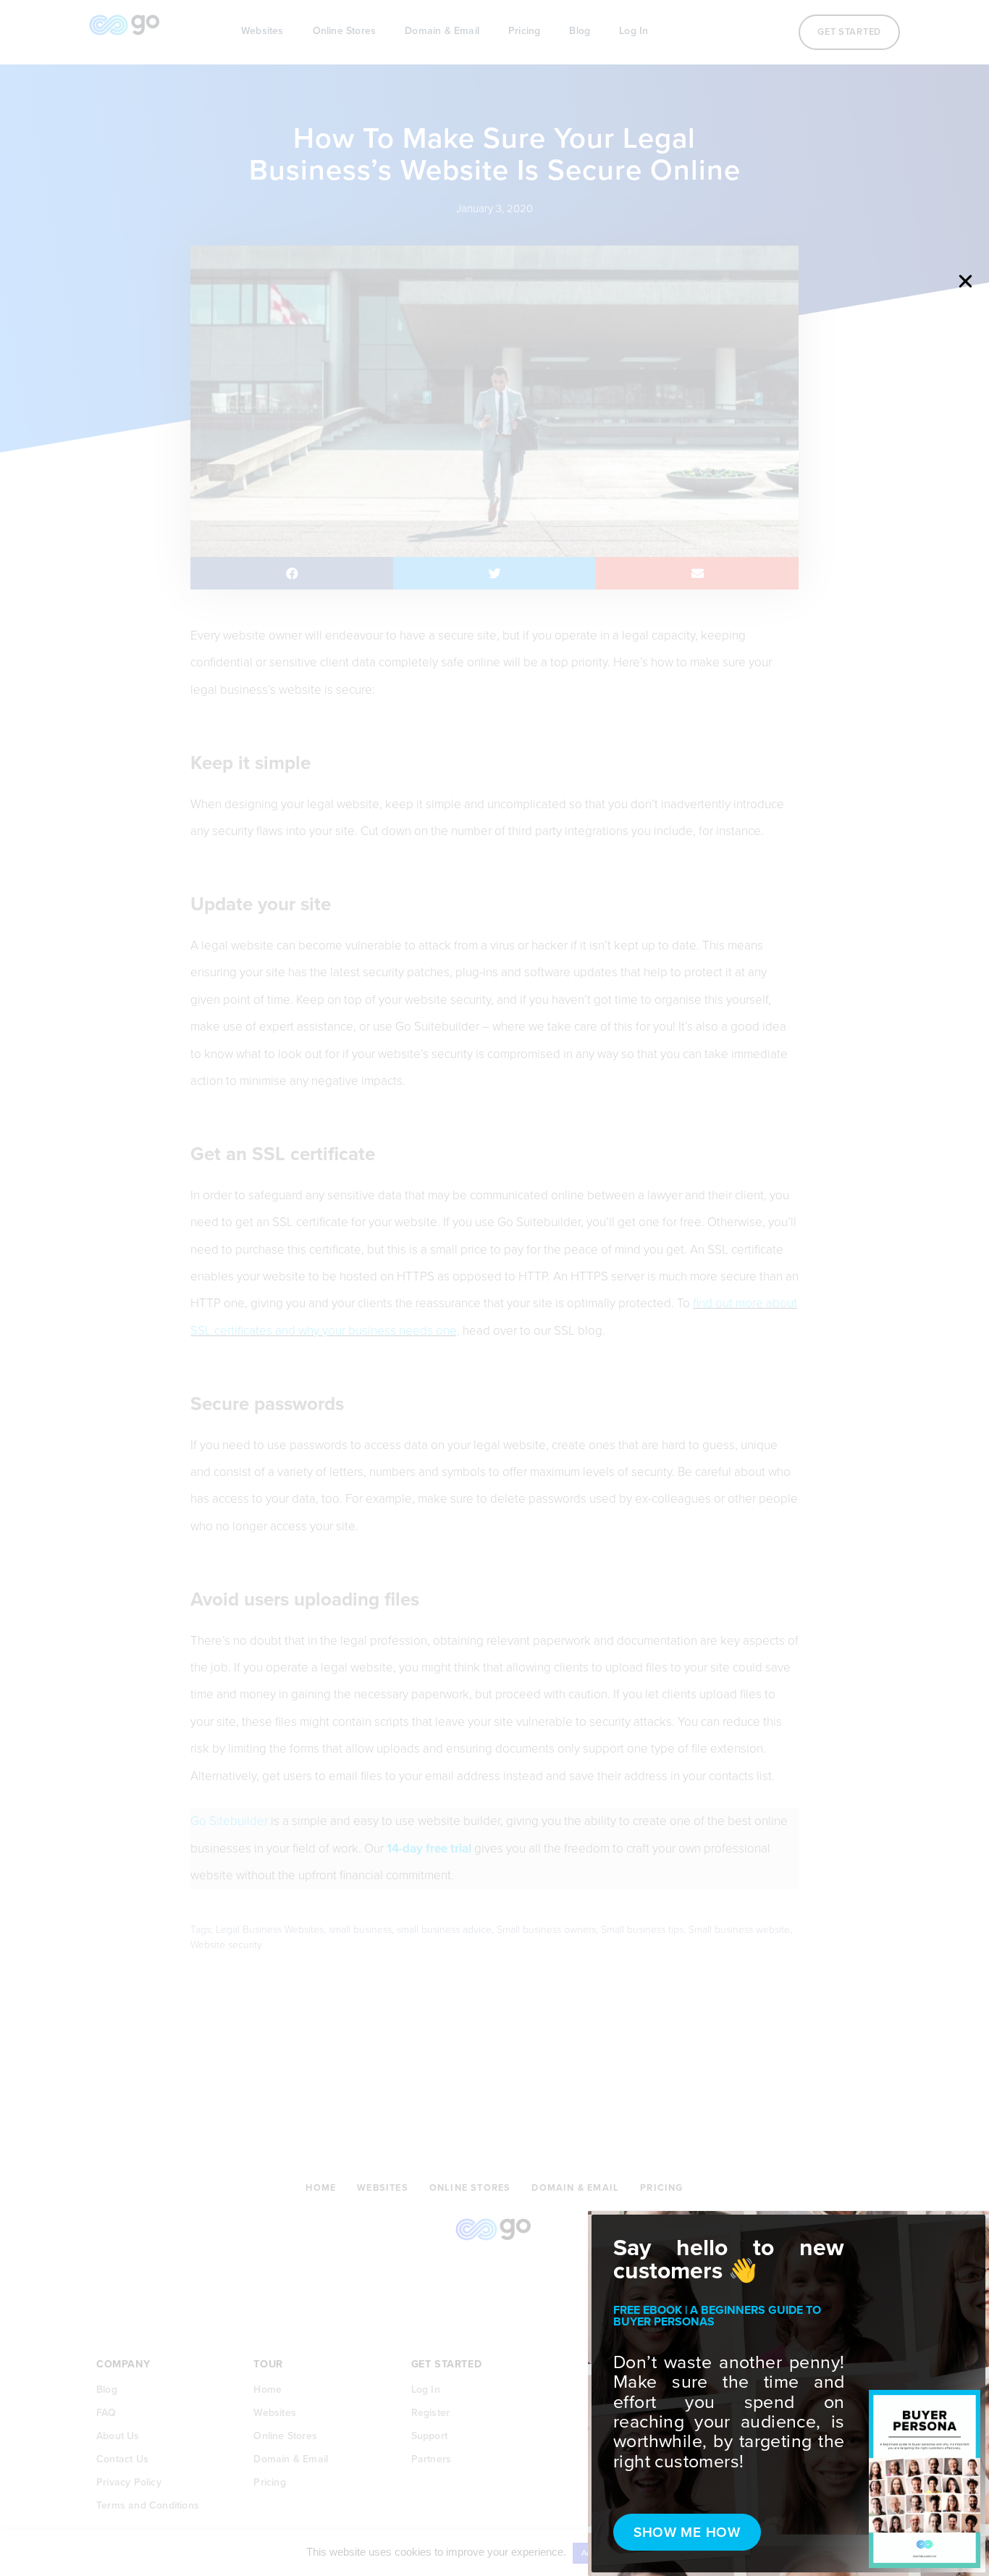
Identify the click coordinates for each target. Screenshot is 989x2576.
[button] (965, 281)
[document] (494, 1288)
